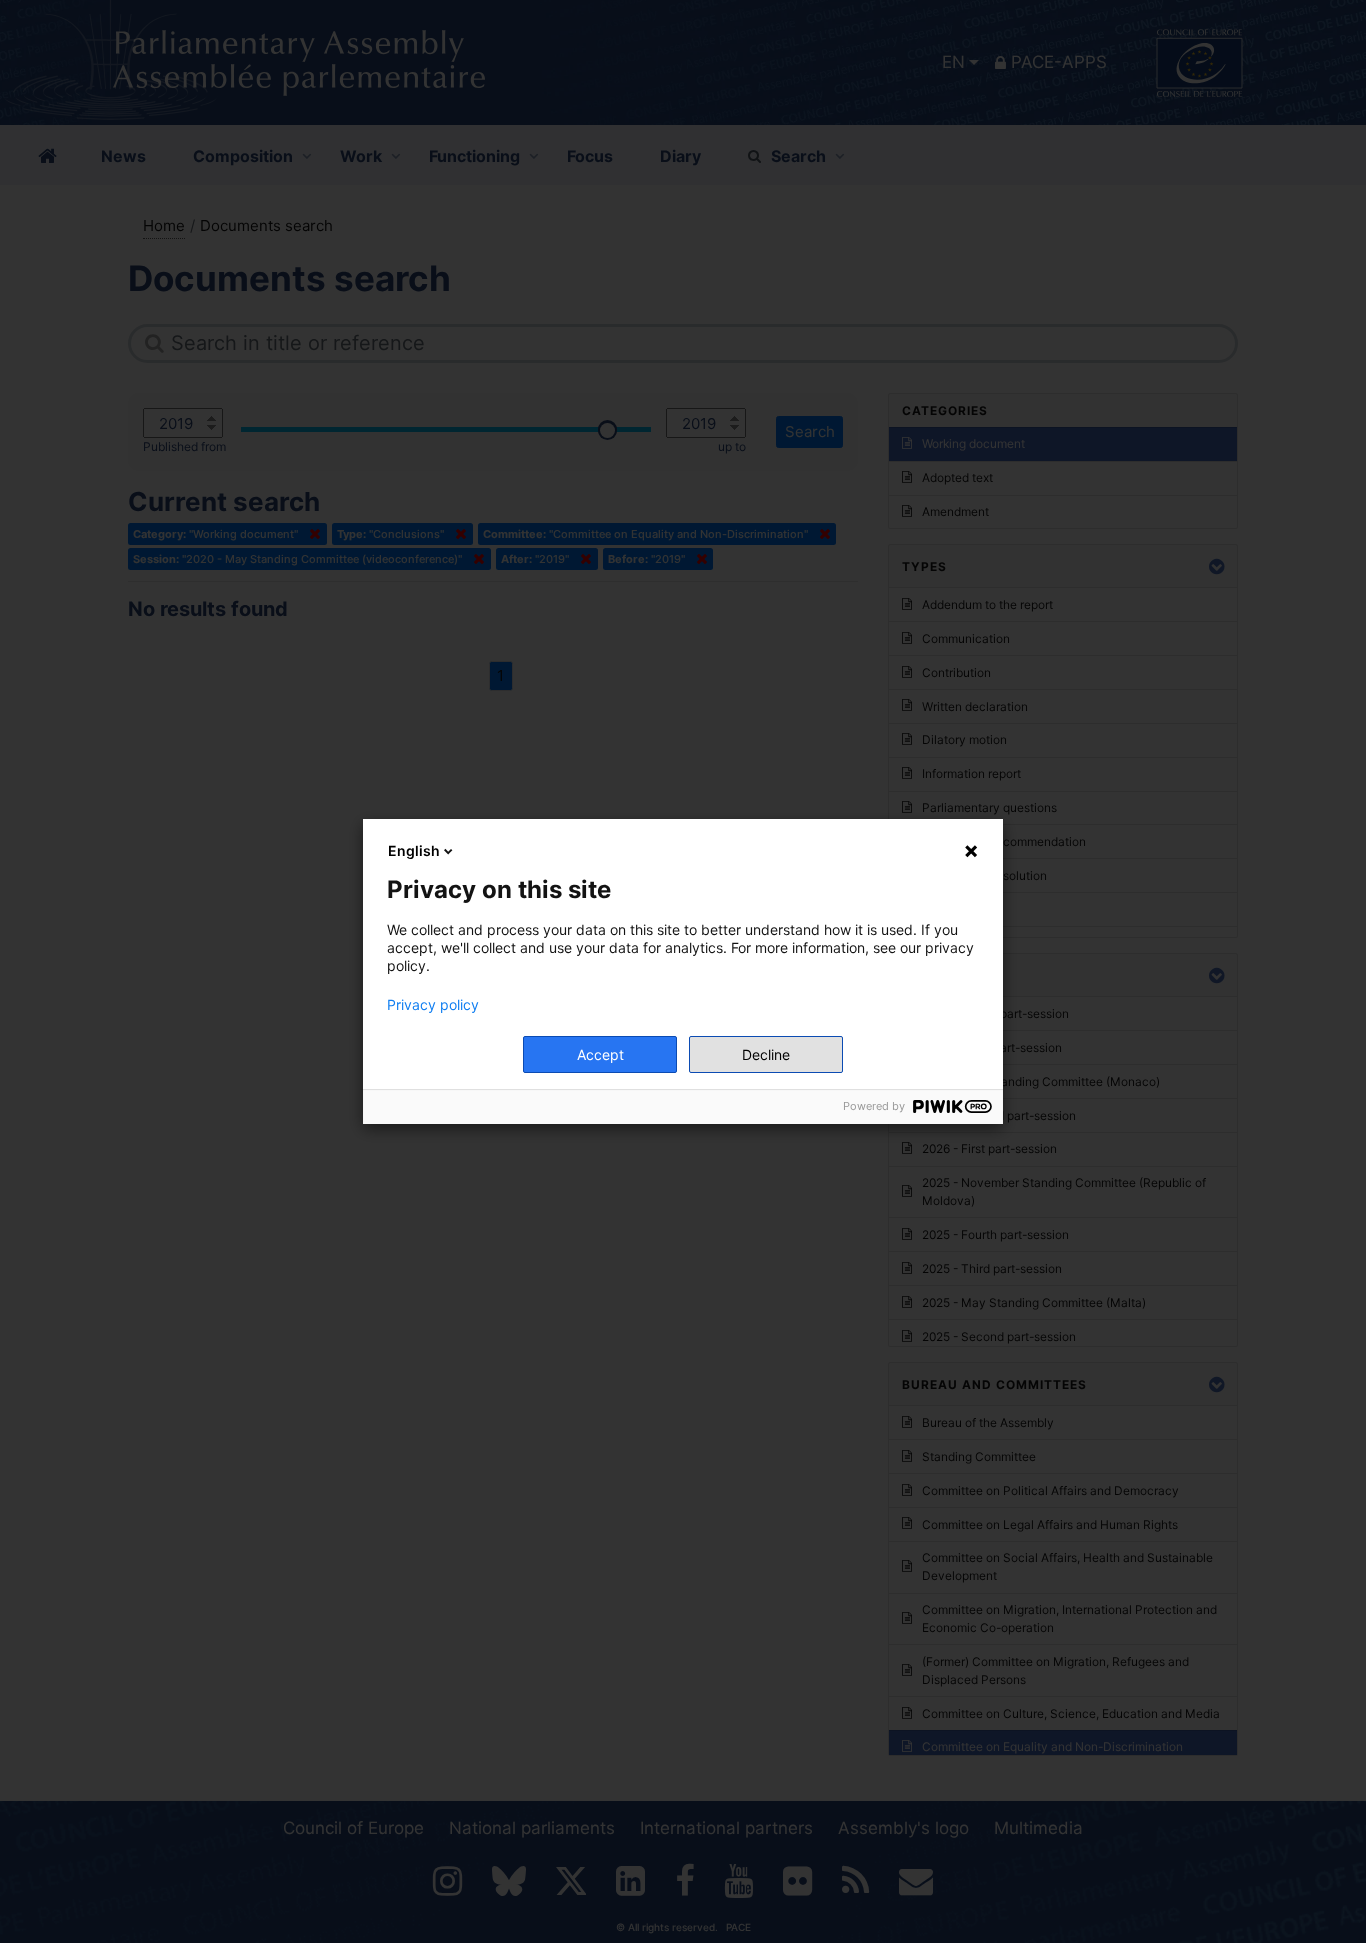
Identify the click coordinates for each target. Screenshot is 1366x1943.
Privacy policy (433, 1005)
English (414, 850)
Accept (600, 1054)
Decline (766, 1054)
